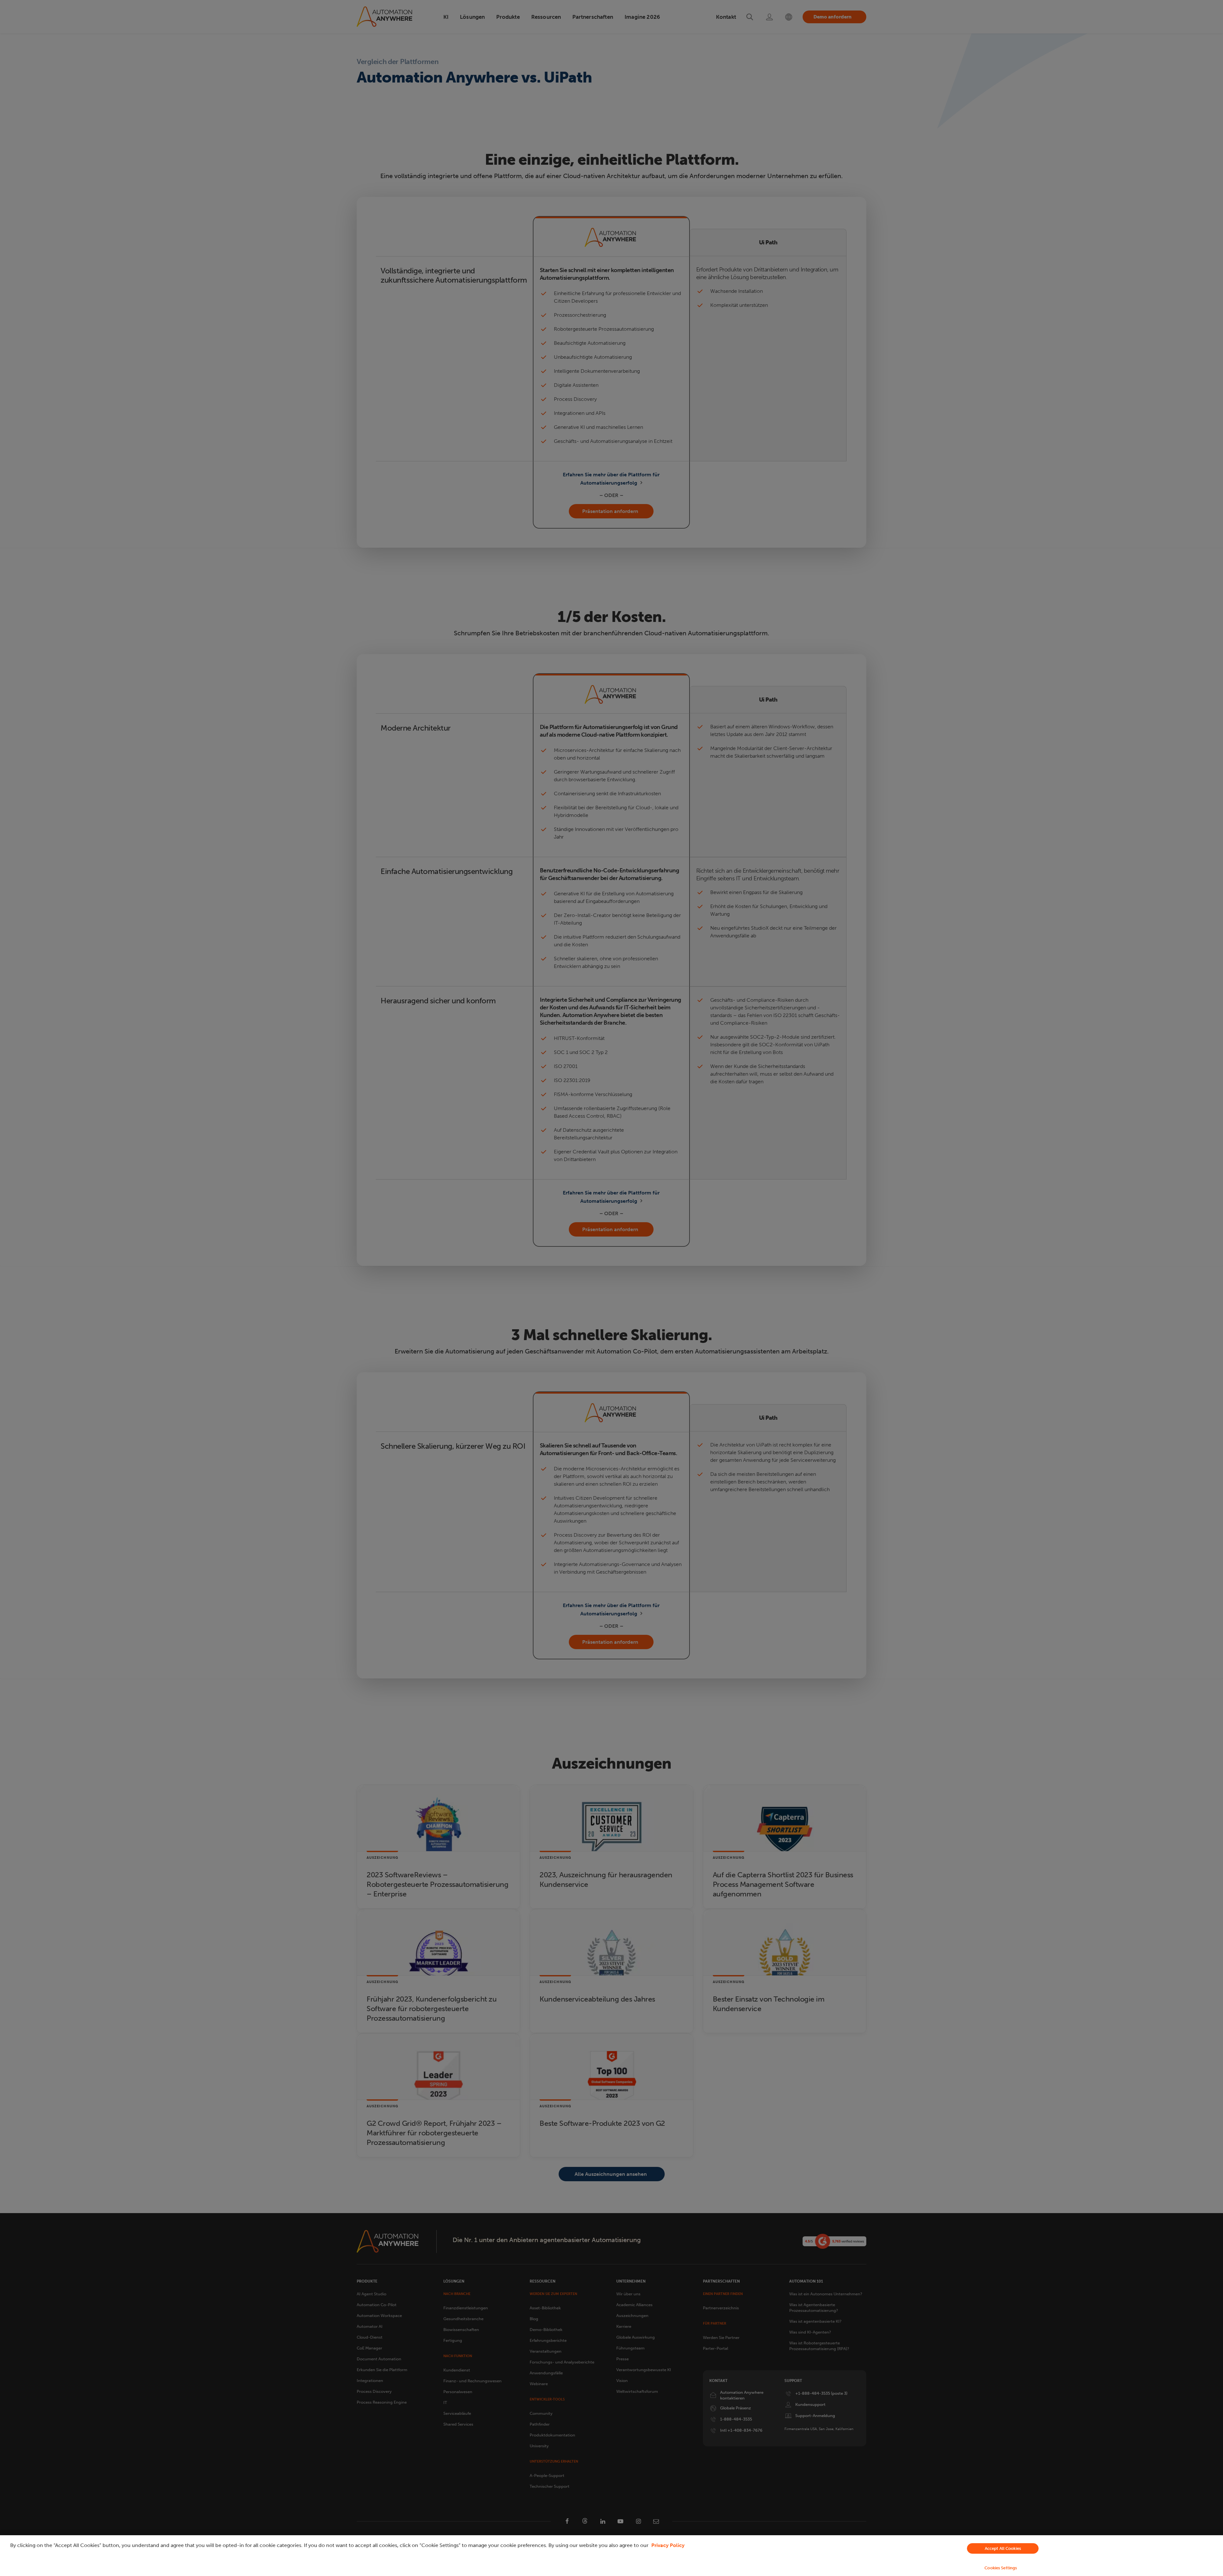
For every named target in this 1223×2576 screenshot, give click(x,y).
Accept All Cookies (1003, 2548)
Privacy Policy (668, 2545)
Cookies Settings (1001, 2568)
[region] (611, 2556)
